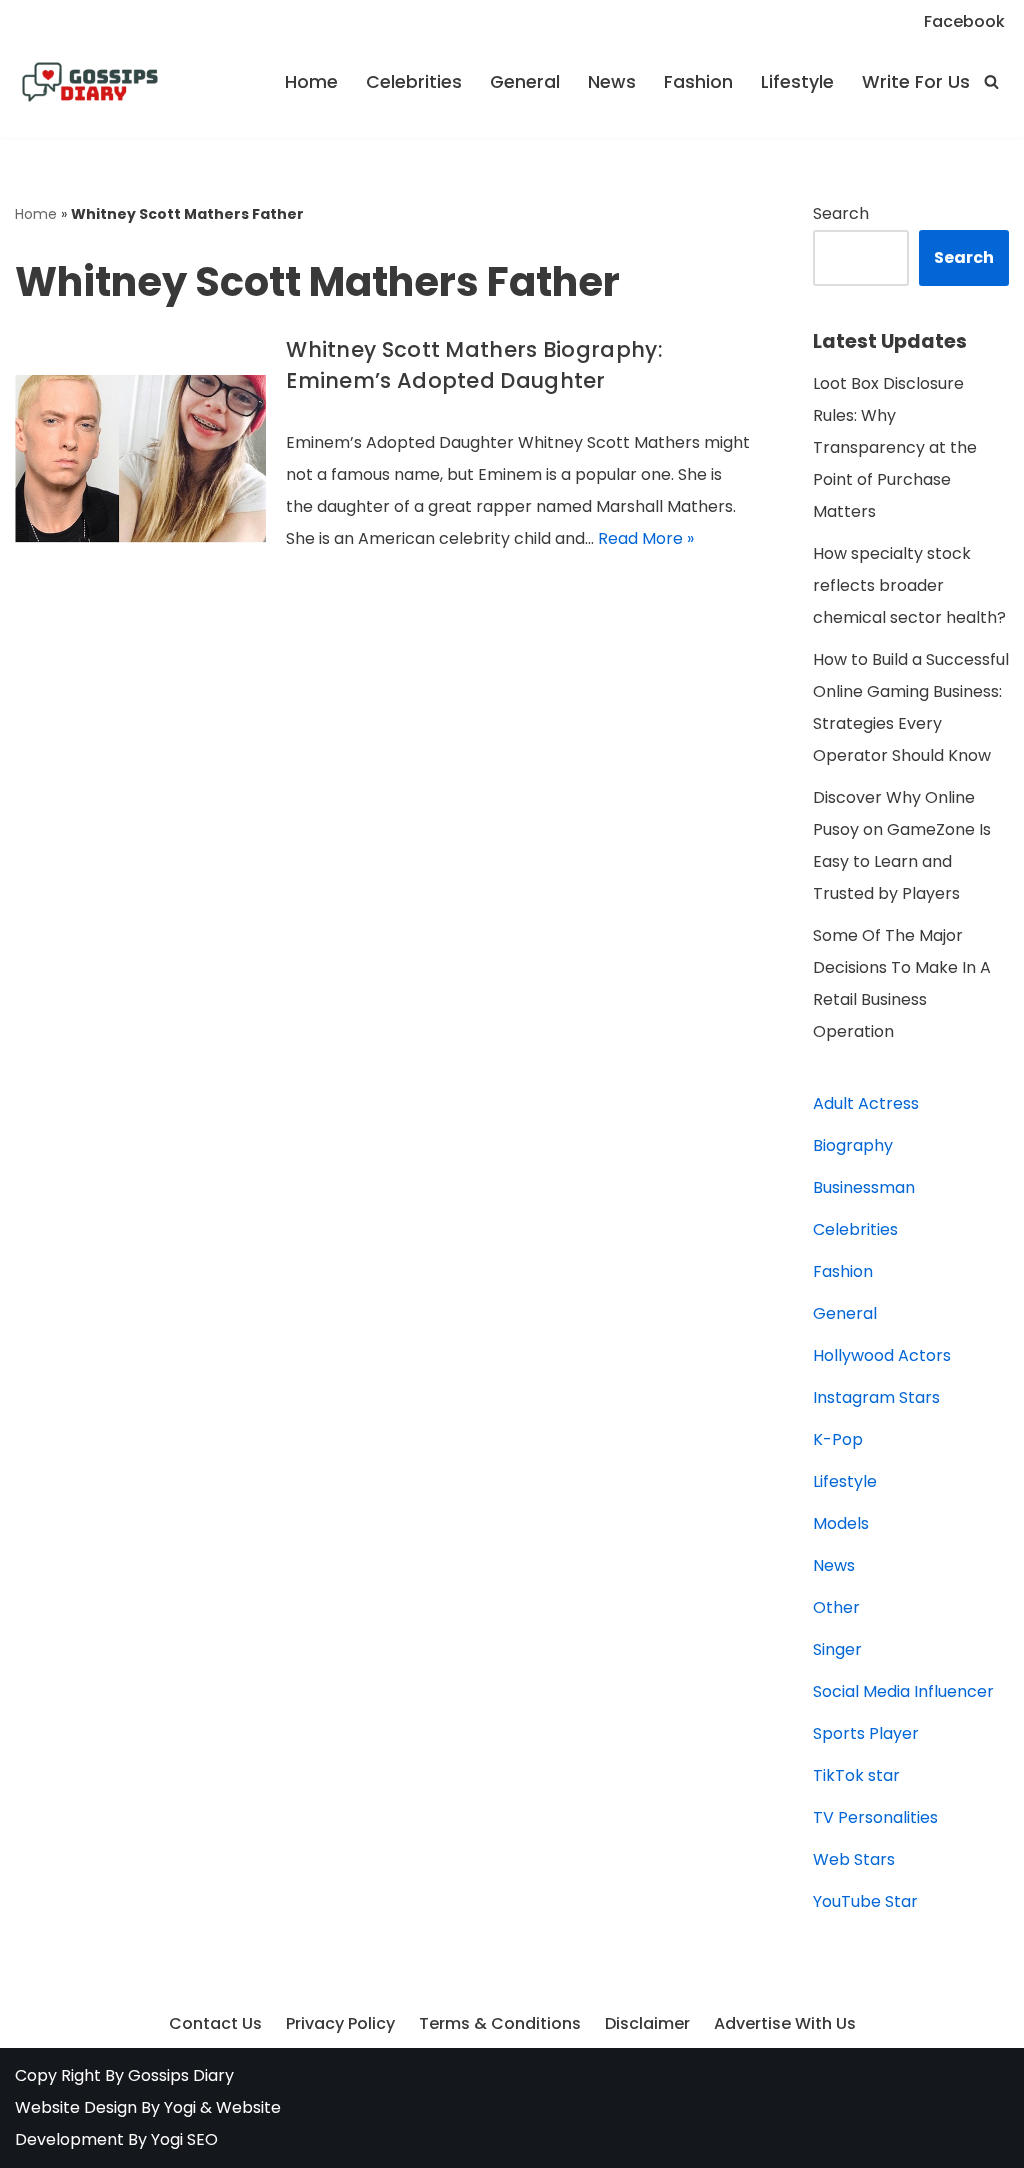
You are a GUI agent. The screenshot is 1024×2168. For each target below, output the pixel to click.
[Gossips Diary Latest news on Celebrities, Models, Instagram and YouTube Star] (90, 82)
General (525, 82)
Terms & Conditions (500, 2023)
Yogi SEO (184, 2139)
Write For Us (916, 82)
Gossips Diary (181, 2075)
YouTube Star (865, 1901)
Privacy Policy (340, 2023)
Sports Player (866, 1733)
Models (841, 1523)
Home (311, 82)
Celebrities (414, 82)
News (612, 82)
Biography (853, 1145)
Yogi (178, 2107)
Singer (837, 1649)
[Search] (991, 81)
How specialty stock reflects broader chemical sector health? (909, 585)
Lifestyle (797, 82)
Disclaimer (647, 2023)
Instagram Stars (876, 1397)
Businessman (864, 1187)
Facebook (964, 21)
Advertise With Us (785, 2023)
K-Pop (838, 1439)
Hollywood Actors (882, 1355)
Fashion (698, 82)
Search (841, 213)
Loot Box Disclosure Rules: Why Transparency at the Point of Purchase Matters (895, 447)
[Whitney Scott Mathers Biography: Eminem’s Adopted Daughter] (140, 458)
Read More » (646, 538)
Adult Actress (866, 1103)
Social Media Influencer (903, 1691)
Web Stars (854, 1859)
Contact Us (215, 2023)
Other (836, 1607)
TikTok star (856, 1775)
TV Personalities (875, 1817)
